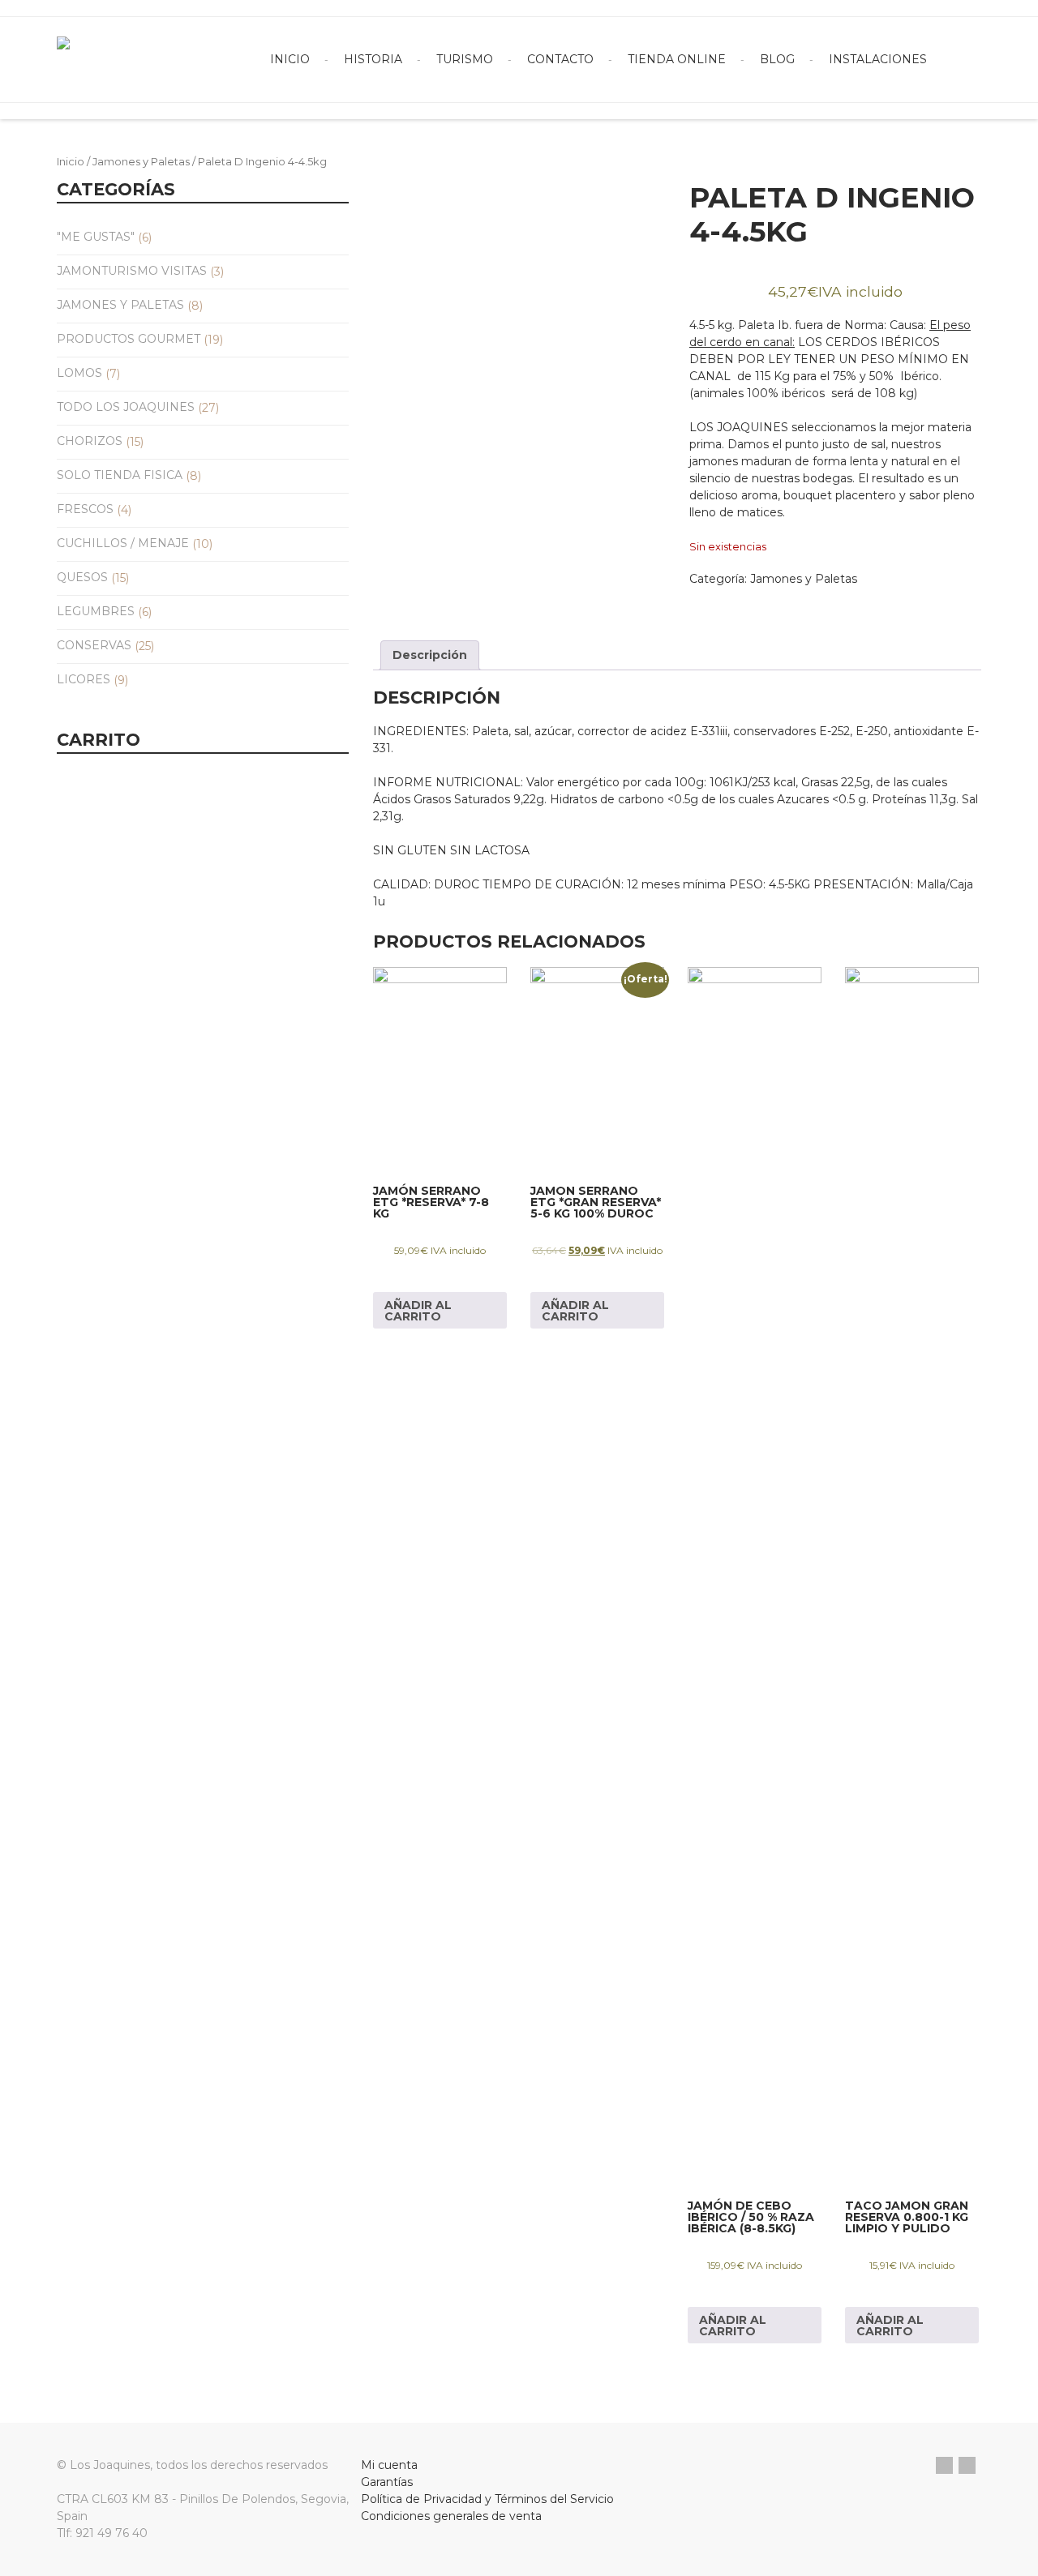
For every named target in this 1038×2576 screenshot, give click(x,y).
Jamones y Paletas (141, 162)
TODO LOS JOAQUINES (126, 407)
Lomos (79, 373)
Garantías (387, 2482)
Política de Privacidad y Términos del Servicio (487, 2499)
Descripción (430, 655)
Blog (777, 59)
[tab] (430, 655)
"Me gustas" (96, 237)
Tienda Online (677, 59)
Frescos (85, 509)
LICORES (84, 679)
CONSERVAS (94, 645)
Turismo (465, 59)
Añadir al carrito (418, 1311)
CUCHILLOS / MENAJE (123, 543)
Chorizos (90, 441)
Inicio (290, 59)
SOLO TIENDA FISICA (120, 475)
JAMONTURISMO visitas (132, 271)
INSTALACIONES (878, 59)
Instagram (967, 2465)
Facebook (944, 2465)
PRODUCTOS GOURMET (129, 339)
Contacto (560, 59)
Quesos (82, 577)
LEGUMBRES (96, 611)
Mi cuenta (389, 2465)
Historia (373, 59)
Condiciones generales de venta (451, 2516)
